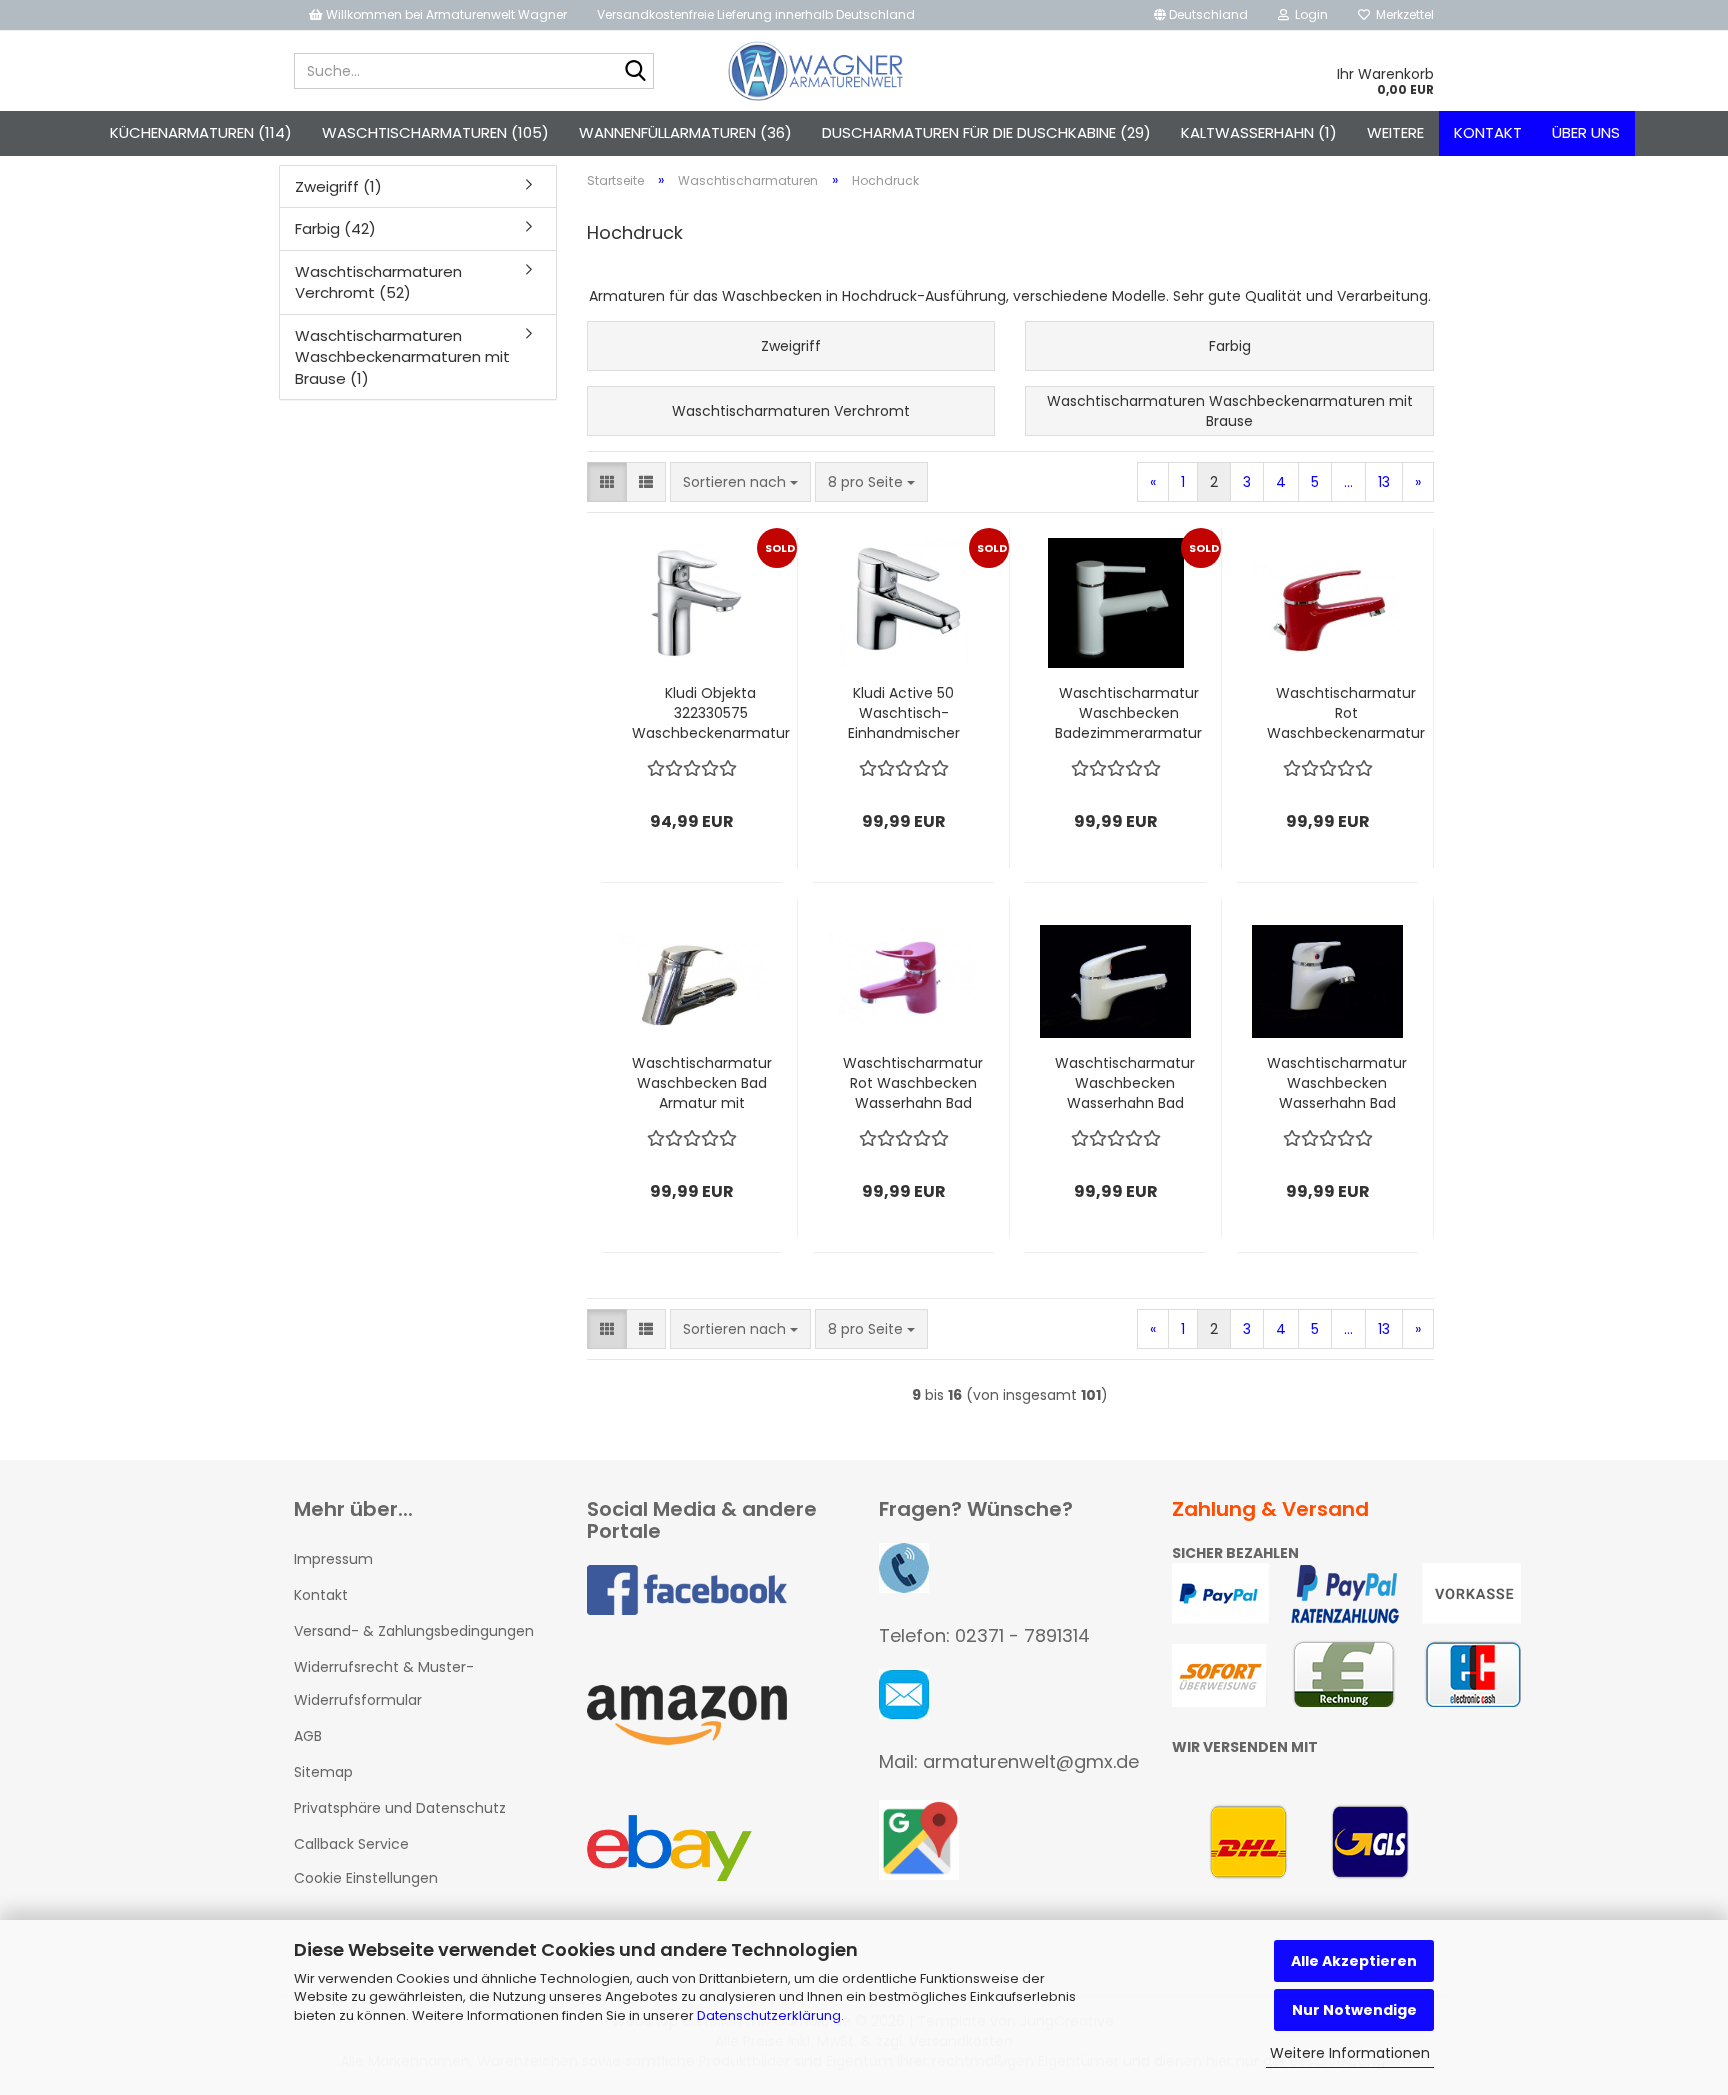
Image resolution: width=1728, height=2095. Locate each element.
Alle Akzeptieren (1354, 1961)
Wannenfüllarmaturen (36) (685, 132)
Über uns (1586, 132)
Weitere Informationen (1350, 2053)
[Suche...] (635, 72)
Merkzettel (1402, 14)
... (1348, 482)
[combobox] (740, 482)
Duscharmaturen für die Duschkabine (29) (986, 132)
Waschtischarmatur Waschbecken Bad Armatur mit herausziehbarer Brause (702, 1083)
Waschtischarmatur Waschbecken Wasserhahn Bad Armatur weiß (1125, 1083)
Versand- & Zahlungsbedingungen (414, 1631)
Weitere (1395, 132)
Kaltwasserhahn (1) (1259, 132)
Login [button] (1308, 14)
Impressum (333, 1559)
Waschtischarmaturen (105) (435, 132)
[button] (1201, 15)
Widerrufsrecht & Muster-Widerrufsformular (384, 1683)
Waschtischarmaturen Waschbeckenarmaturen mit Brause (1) (402, 357)
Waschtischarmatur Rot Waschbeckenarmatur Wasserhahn (1346, 713)
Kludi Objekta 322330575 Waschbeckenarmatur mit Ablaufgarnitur (711, 713)
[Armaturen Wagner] (815, 71)
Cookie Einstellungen (366, 1878)
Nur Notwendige (1354, 2010)
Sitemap (323, 1772)
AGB (308, 1736)
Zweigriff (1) (338, 186)
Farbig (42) (335, 228)
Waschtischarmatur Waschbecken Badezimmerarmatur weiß (1128, 713)
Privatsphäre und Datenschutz (400, 1808)
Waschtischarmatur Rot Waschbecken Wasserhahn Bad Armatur (913, 1083)
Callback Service (351, 1844)
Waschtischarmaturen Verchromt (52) (378, 282)
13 (1384, 482)
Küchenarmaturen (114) (201, 132)
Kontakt (1488, 132)
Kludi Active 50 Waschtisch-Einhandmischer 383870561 (904, 713)
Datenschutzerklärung (769, 2015)
